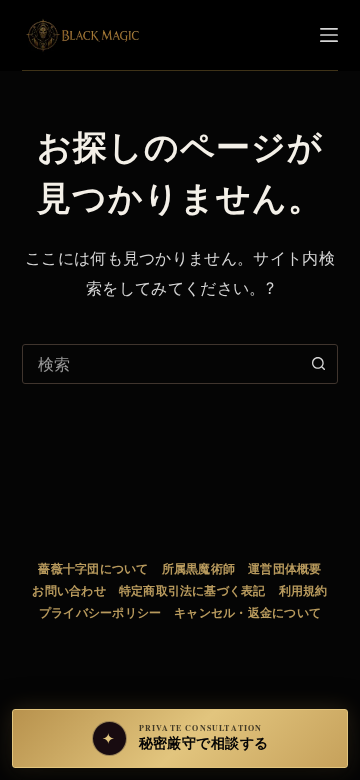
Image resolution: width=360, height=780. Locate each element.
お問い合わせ (68, 590)
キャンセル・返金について (247, 612)
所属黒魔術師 (198, 568)
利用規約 (303, 590)
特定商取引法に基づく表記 (192, 590)
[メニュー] (329, 35)
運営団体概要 (284, 568)
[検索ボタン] (318, 364)
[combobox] (161, 364)
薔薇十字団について (93, 568)
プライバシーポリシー (100, 612)
